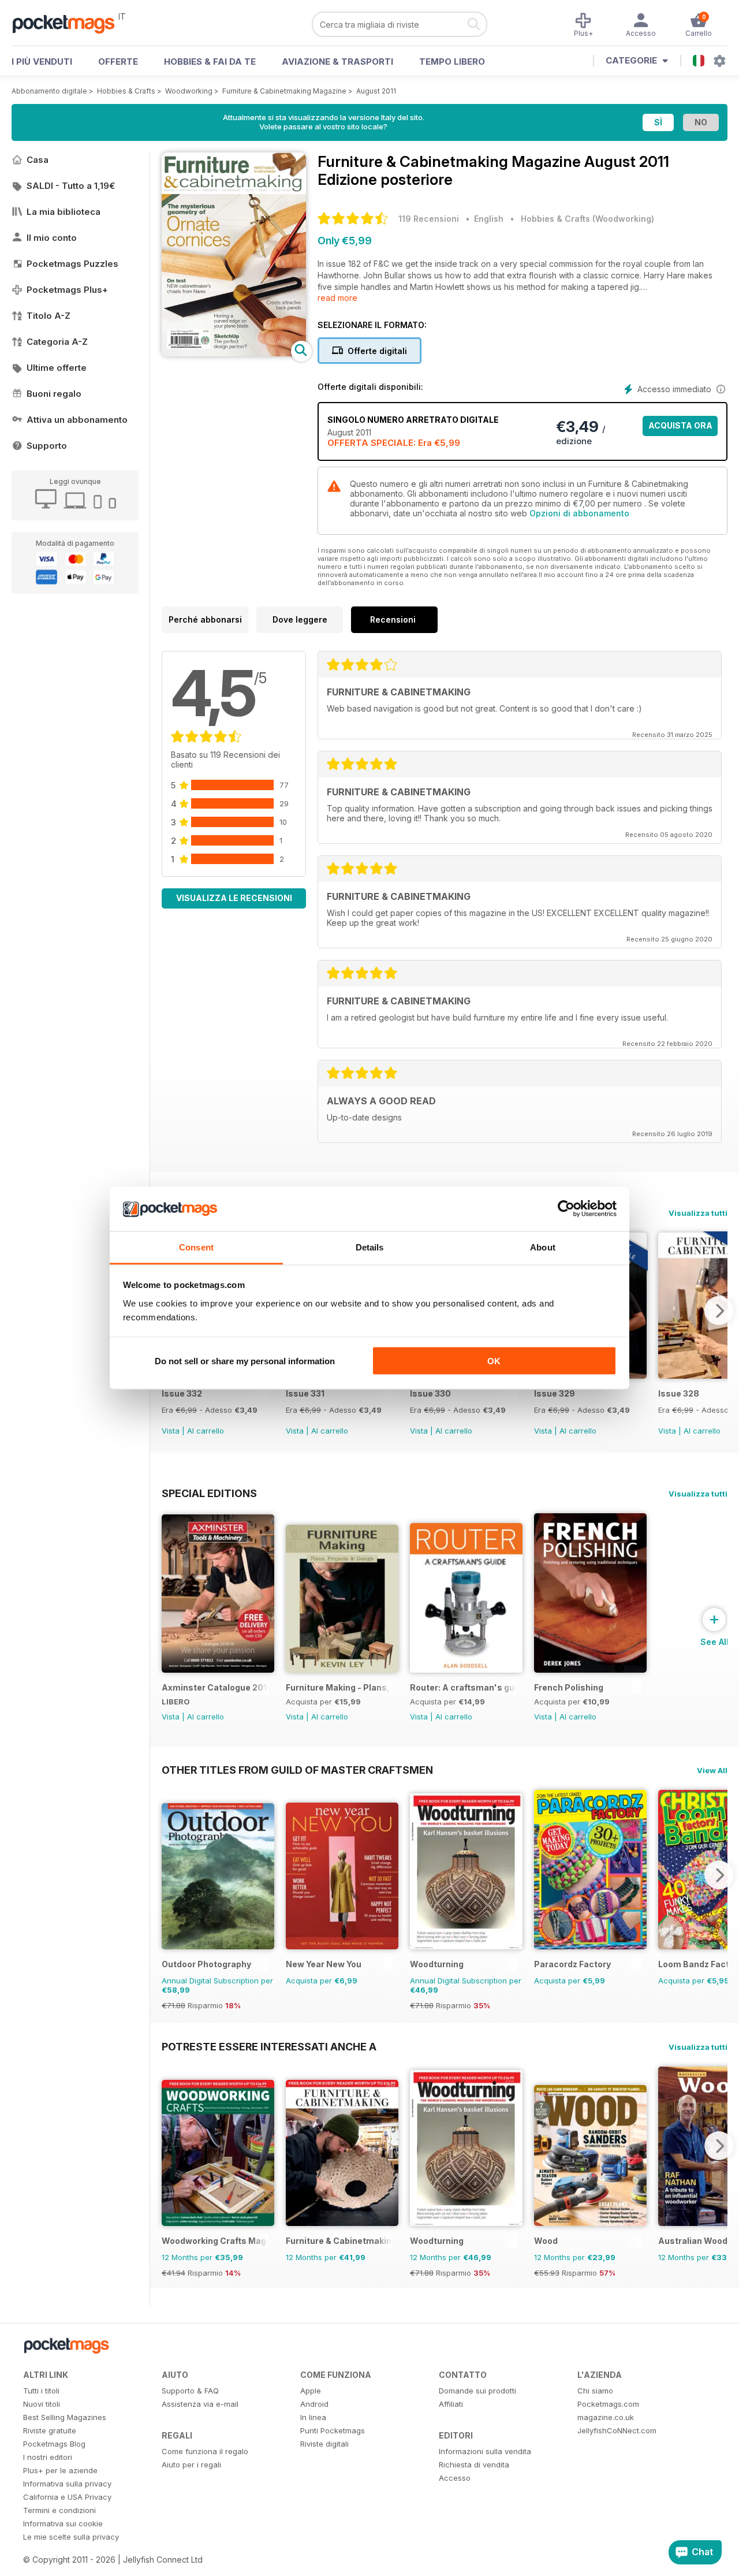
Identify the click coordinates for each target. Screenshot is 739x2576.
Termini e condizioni (59, 2510)
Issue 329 (555, 1393)
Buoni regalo (54, 394)
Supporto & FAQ (190, 2391)
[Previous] (170, 1875)
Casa (38, 160)
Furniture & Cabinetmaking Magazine (284, 91)
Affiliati (451, 2404)
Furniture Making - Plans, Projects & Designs (339, 1687)
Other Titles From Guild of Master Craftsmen (297, 1770)
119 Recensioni (429, 219)
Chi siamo (595, 2391)
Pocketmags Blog (54, 2444)
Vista (171, 1431)
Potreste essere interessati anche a (269, 2046)
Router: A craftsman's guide (463, 1687)
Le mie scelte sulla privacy (71, 2537)
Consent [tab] (196, 1247)
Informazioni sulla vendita (485, 2451)
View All (712, 1770)
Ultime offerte (57, 368)
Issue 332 (182, 1393)
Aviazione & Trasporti (337, 62)
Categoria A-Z (57, 342)
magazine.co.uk (606, 2417)
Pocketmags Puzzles (72, 264)
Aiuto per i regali (191, 2465)
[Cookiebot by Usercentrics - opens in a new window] (566, 1209)
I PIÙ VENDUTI (42, 62)
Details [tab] (370, 1247)
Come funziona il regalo (205, 2451)
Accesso (455, 2478)
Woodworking (189, 91)
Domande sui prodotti (477, 2391)
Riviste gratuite (50, 2430)
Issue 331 (305, 1393)
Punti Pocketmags (333, 2430)
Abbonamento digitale (49, 91)
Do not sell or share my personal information (245, 1361)
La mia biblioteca (64, 212)
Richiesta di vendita (474, 2465)
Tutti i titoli (41, 2391)
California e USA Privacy (67, 2497)
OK (494, 1361)
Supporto (47, 446)
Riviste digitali (324, 2444)
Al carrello (206, 1431)
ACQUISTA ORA (680, 425)
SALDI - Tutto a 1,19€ (71, 186)
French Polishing (569, 1687)
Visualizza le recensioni (234, 898)
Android (314, 2404)
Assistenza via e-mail (200, 2404)
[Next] (719, 1311)
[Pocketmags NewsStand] (69, 23)
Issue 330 (430, 1393)
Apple (311, 2391)
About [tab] (543, 1247)
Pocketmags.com (608, 2404)
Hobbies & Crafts (126, 91)
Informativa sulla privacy (67, 2484)
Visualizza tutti (698, 1213)
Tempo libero (452, 62)
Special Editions (209, 1493)
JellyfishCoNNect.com (617, 2430)
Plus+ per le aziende (60, 2470)
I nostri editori (48, 2457)
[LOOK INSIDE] (234, 353)
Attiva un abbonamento (77, 420)
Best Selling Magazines (65, 2417)
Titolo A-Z (48, 316)
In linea (313, 2417)
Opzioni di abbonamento (579, 513)
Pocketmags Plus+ (67, 290)
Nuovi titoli (42, 2404)
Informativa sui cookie (63, 2523)
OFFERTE (118, 62)
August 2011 (376, 91)
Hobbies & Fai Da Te (210, 62)
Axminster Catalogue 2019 (215, 1687)
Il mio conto (52, 238)
